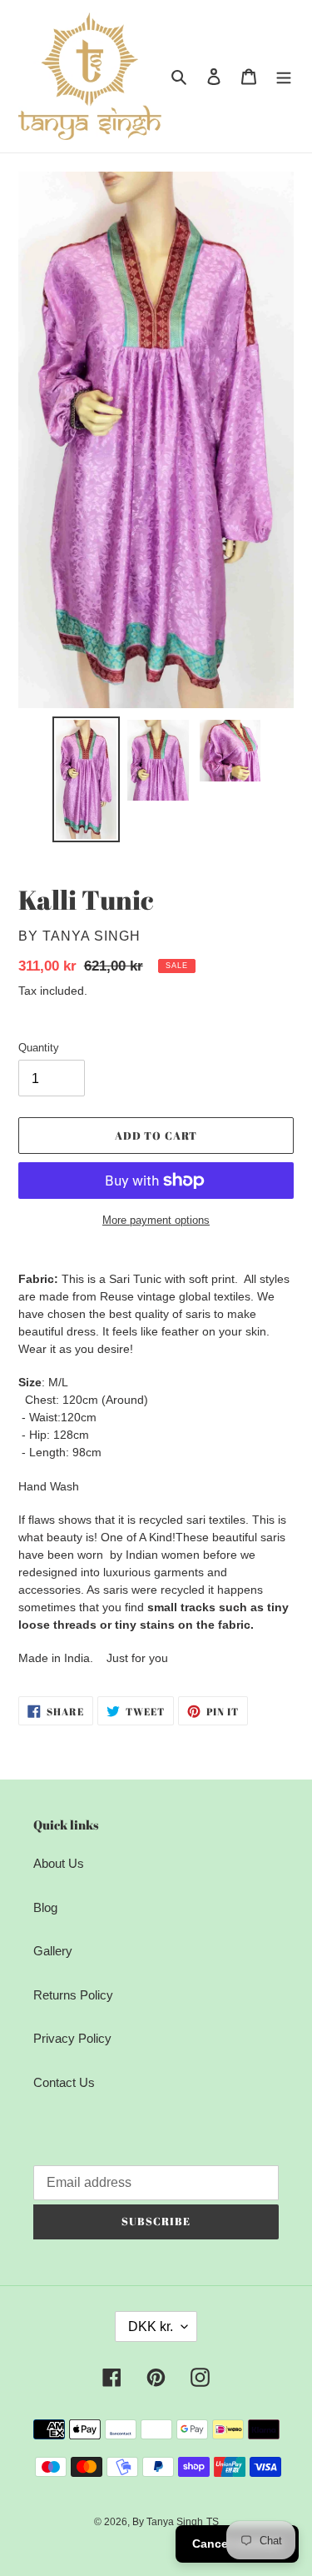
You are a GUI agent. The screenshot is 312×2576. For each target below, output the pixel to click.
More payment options (156, 1220)
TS (213, 2522)
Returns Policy (73, 1995)
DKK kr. (151, 2326)
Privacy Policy (72, 2038)
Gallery (53, 1951)
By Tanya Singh (168, 2522)
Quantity (39, 1048)
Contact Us (64, 2082)
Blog (45, 1907)
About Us (59, 1863)
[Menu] (284, 76)
